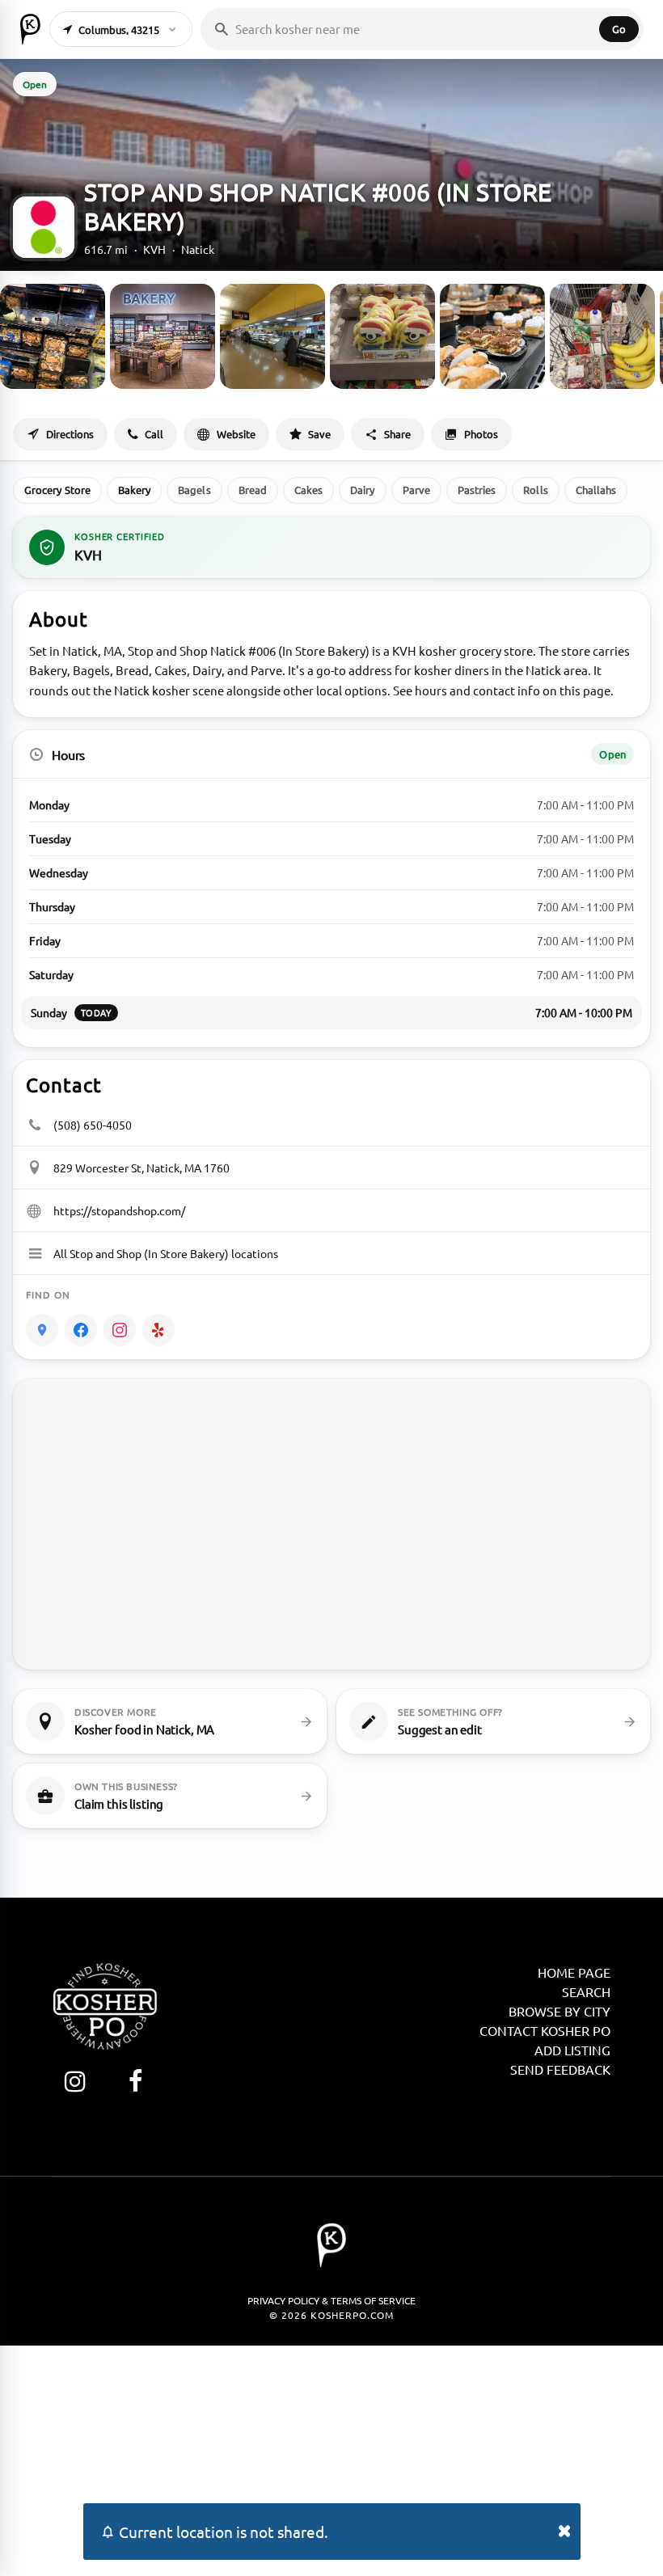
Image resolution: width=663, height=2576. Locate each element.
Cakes (308, 490)
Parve (416, 490)
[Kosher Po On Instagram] (75, 2081)
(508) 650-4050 (93, 1125)
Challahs (596, 490)
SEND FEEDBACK (560, 2069)
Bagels (194, 490)
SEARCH (586, 1991)
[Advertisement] (331, 2459)
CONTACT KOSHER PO (545, 2030)
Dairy (362, 490)
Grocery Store (57, 490)
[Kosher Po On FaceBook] (135, 2081)
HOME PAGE (574, 1972)
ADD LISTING (572, 2050)
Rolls (535, 490)
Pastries (477, 490)
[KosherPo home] (30, 29)
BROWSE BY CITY (560, 2011)
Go (619, 29)
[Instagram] (120, 1330)
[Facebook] (81, 1330)
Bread (253, 490)
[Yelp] (158, 1330)
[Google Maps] (42, 1330)
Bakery (134, 490)
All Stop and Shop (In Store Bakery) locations (166, 1253)
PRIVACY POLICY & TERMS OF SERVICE (331, 2300)
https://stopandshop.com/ (119, 1210)
